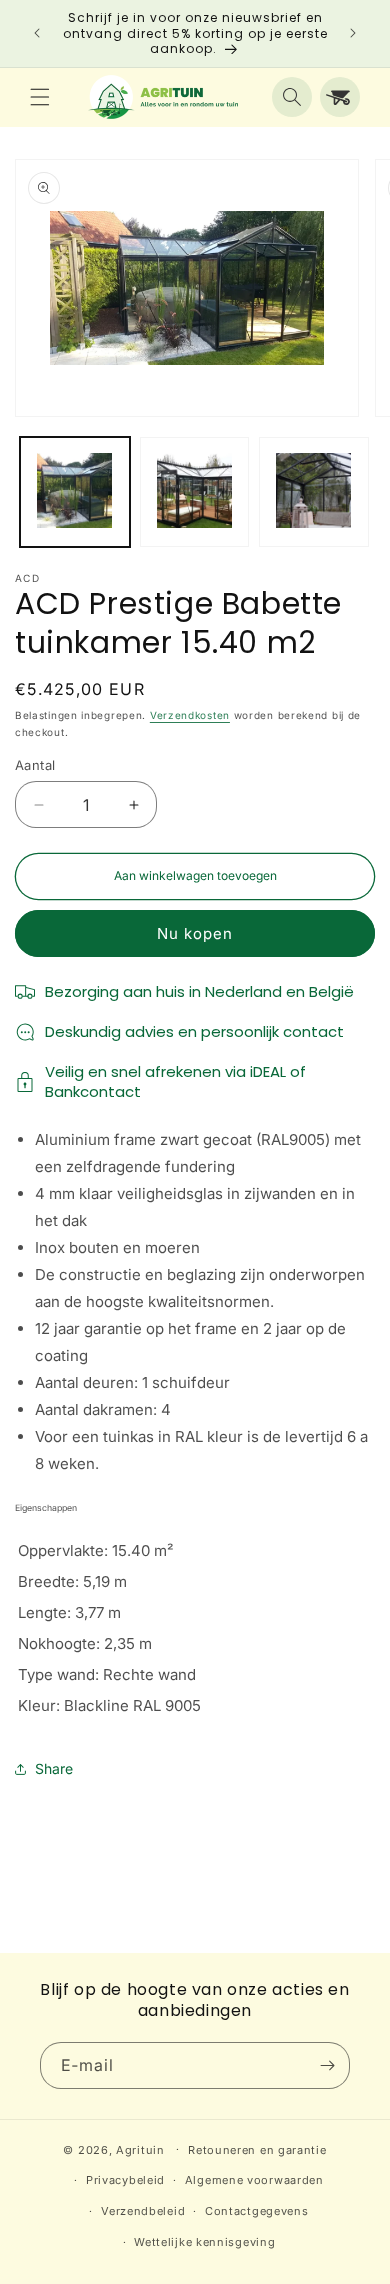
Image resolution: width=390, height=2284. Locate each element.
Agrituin (140, 2149)
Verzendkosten (190, 715)
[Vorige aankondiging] (37, 33)
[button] (40, 97)
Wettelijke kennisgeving (204, 2242)
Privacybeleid (125, 2180)
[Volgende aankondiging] (353, 33)
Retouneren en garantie (257, 2150)
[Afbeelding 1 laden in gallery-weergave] (75, 492)
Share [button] (54, 1768)
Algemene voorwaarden (254, 2180)
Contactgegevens (257, 2211)
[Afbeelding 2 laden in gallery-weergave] (195, 492)
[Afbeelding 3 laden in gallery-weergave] (314, 492)
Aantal (35, 765)
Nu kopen (195, 933)
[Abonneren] (327, 2065)
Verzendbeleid (143, 2211)
